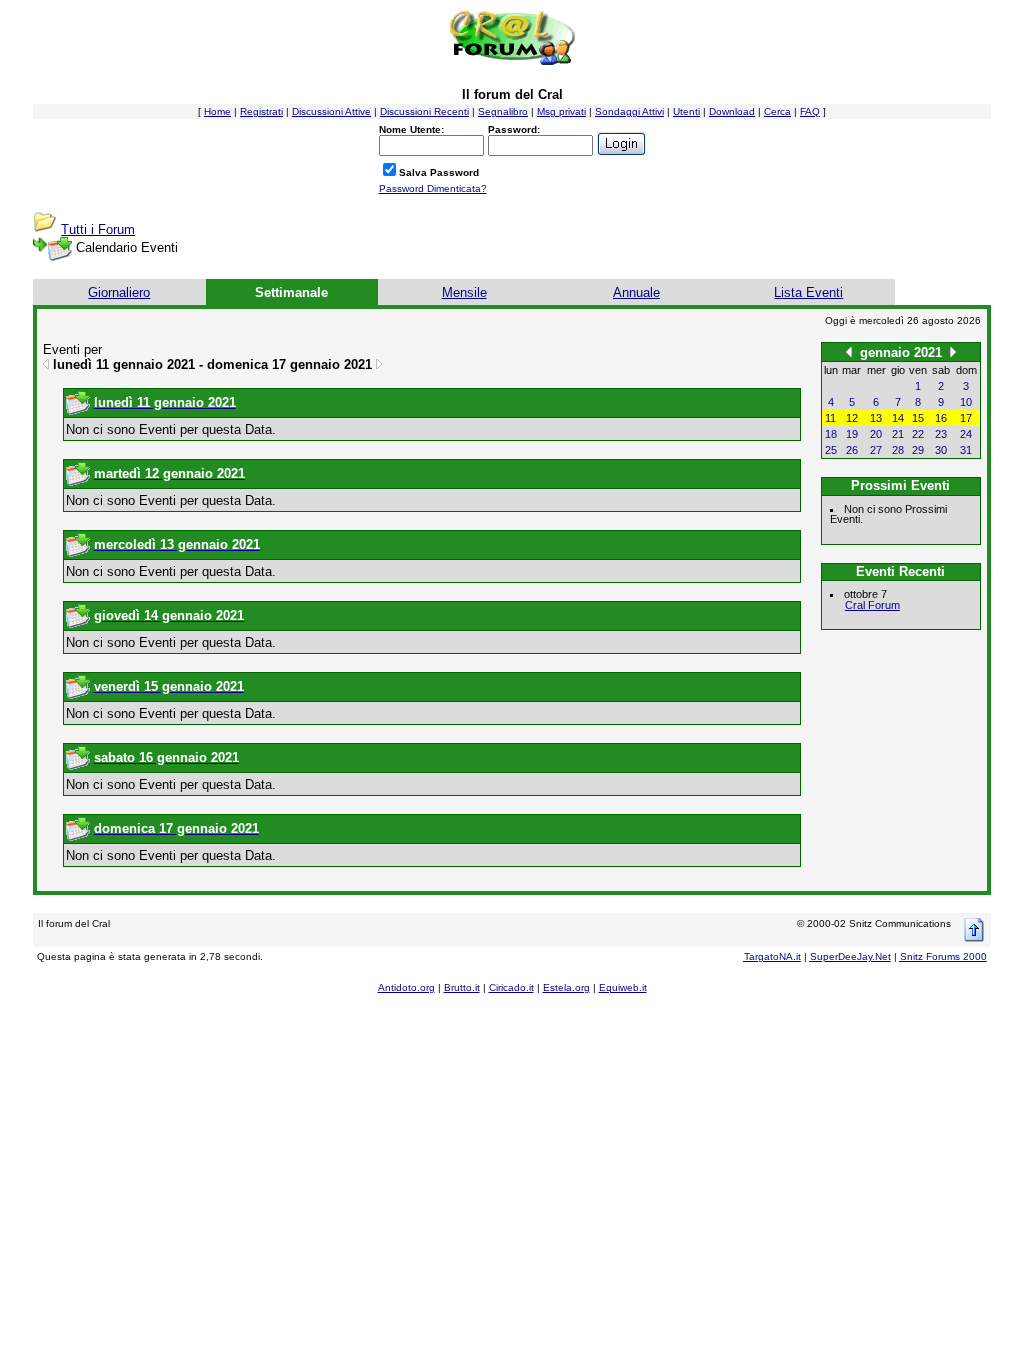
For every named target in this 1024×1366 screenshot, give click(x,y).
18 (831, 434)
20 (876, 434)
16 (941, 418)
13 (876, 418)
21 (898, 434)
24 (966, 434)
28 (898, 450)
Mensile (464, 292)
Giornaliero (119, 292)
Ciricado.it (511, 987)
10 (966, 402)
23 (941, 434)
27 (876, 450)
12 (852, 418)
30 (941, 450)
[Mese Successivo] (953, 351)
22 (918, 434)
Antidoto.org (406, 987)
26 (852, 450)
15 (918, 418)
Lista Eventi (808, 292)
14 (898, 418)
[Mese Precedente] (849, 351)
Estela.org (566, 987)
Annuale (636, 292)
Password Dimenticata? (433, 188)
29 (918, 450)
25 (831, 450)
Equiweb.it (623, 987)
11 (830, 418)
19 (852, 434)
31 (966, 450)
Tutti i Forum (98, 229)
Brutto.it (462, 987)
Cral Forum (872, 605)
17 (966, 418)
